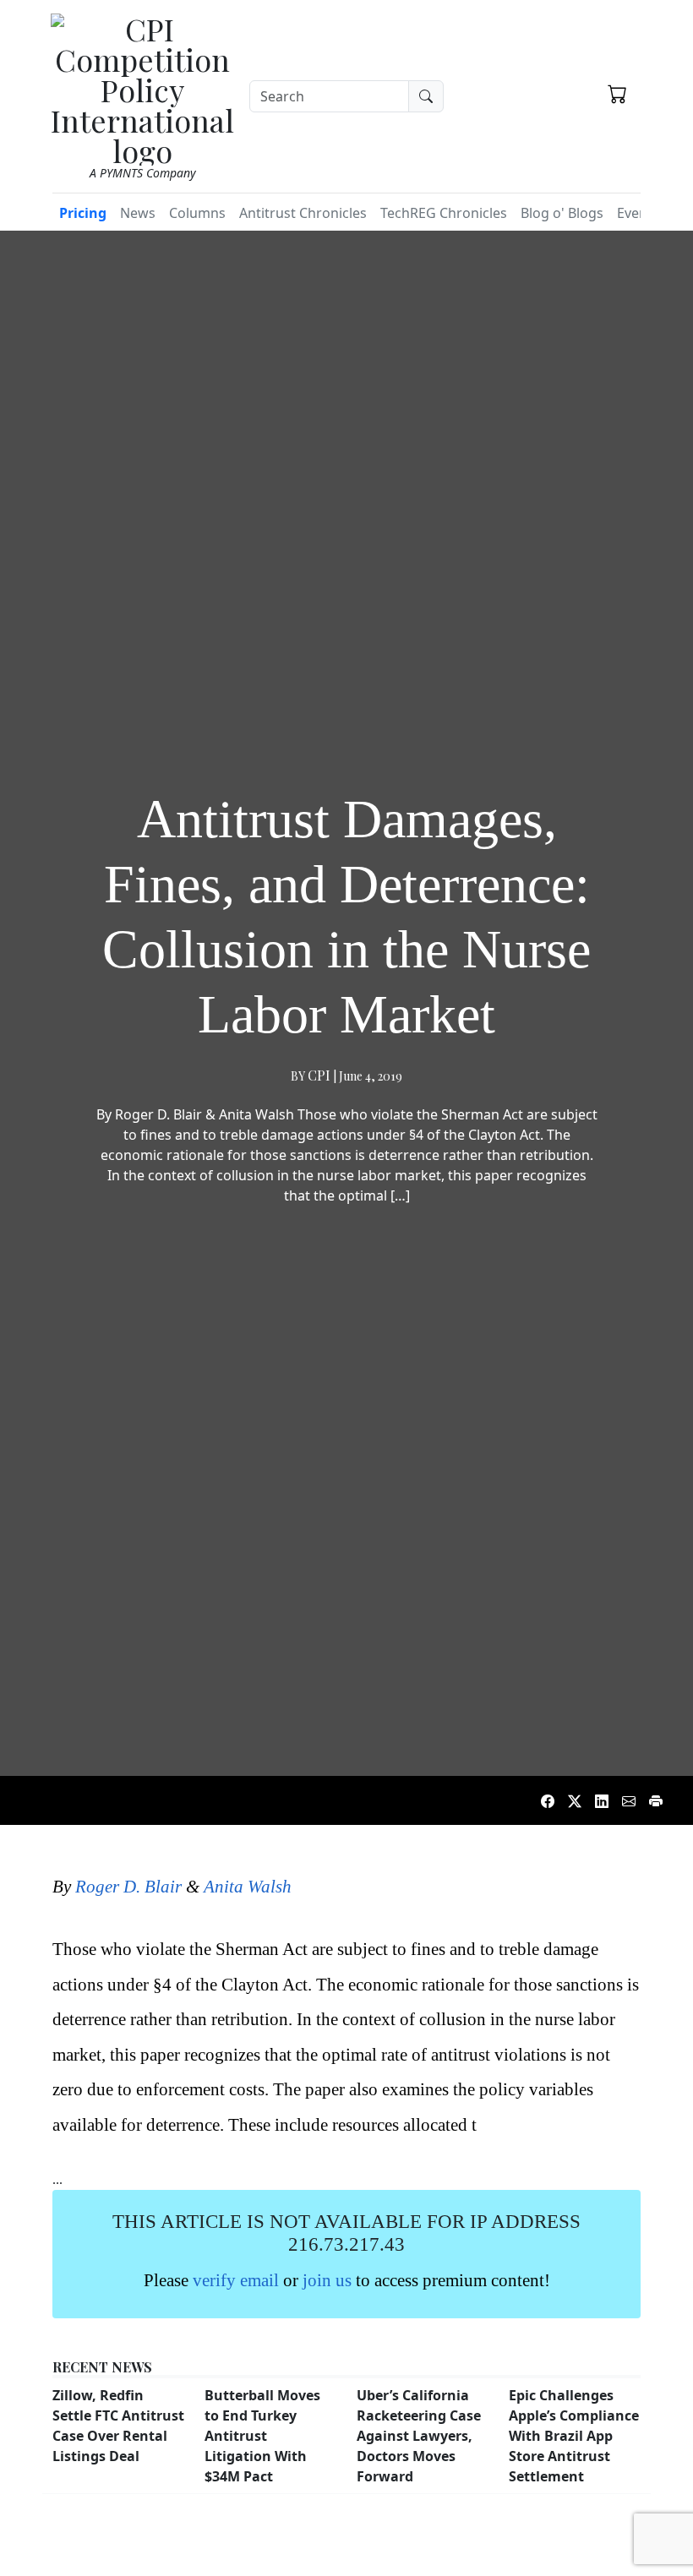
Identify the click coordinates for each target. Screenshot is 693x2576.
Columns (197, 213)
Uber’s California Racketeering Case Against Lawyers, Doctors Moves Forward (419, 2436)
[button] (617, 94)
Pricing (83, 213)
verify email (236, 2280)
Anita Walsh (248, 1886)
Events (638, 213)
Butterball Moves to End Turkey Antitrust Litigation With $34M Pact (262, 2436)
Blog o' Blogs (562, 213)
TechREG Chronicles (444, 213)
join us (327, 2280)
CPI (319, 1075)
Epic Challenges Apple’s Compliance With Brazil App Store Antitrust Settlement (574, 2436)
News (138, 213)
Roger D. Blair (128, 1886)
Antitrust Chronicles (303, 213)
